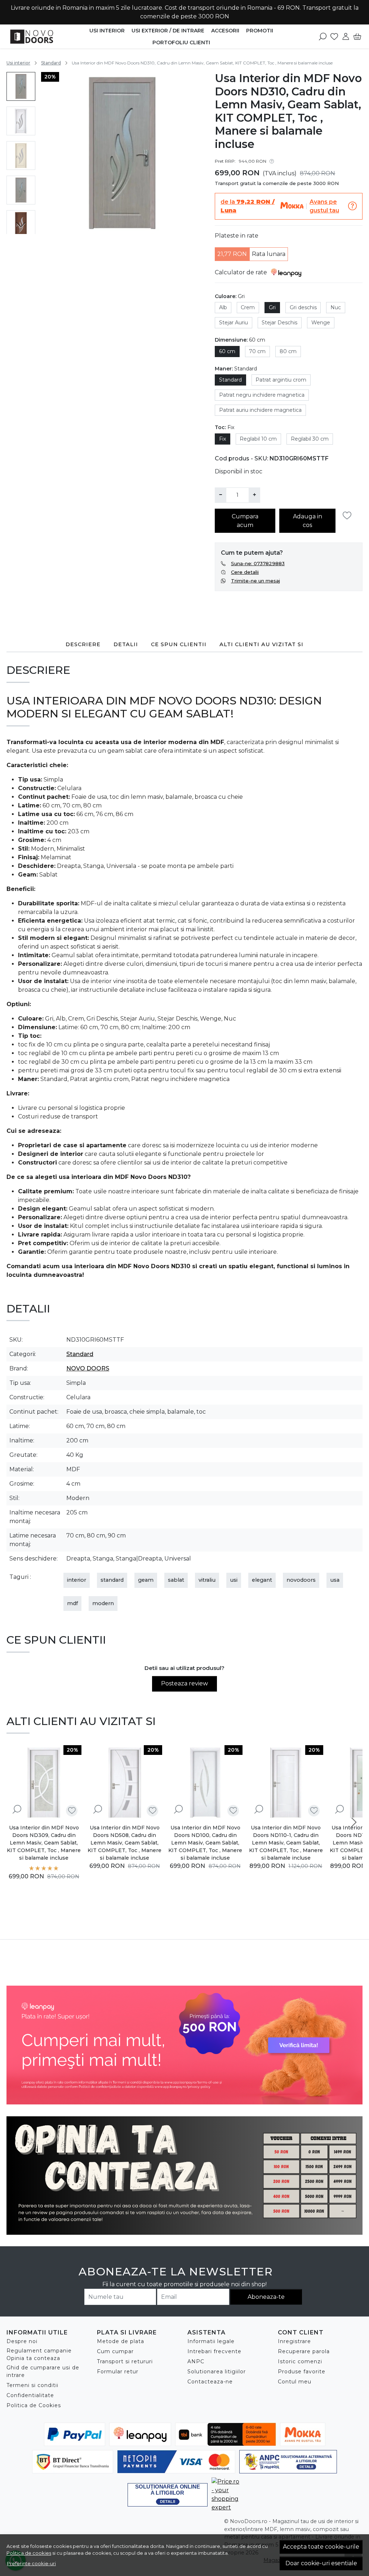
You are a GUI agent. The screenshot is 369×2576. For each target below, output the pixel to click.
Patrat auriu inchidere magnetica (260, 410)
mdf (72, 1603)
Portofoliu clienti (181, 42)
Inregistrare (294, 2341)
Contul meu (295, 2382)
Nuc (336, 307)
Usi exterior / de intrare (168, 31)
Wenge (321, 323)
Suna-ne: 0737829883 (258, 563)
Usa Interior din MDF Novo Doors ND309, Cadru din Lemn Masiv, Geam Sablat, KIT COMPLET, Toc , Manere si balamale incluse (44, 1843)
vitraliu (207, 1580)
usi (234, 1580)
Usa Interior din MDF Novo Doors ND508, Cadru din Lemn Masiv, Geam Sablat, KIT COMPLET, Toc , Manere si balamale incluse (125, 1843)
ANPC (196, 2361)
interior (77, 1580)
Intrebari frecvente (214, 2351)
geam (146, 1580)
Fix (223, 439)
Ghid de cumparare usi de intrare (43, 2371)
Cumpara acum (245, 521)
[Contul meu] (346, 36)
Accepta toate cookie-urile (321, 2547)
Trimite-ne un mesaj (255, 581)
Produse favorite (302, 2372)
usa (335, 1580)
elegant (262, 1580)
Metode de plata (121, 2341)
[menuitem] (21, 86)
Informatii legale (211, 2341)
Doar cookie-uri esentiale (321, 2563)
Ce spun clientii (179, 644)
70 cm (257, 351)
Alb (223, 307)
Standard (51, 63)
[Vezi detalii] (17, 1809)
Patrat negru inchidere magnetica (262, 395)
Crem (248, 307)
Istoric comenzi (300, 2361)
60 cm (227, 351)
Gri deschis (303, 307)
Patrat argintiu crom (281, 380)
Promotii (260, 31)
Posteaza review (184, 1683)
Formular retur (118, 2372)
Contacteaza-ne (210, 2382)
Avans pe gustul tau (324, 206)
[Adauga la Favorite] (349, 516)
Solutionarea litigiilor (217, 2372)
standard (112, 1580)
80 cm (288, 351)
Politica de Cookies (34, 2405)
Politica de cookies (29, 2553)
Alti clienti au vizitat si (261, 644)
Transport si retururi (125, 2361)
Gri (272, 307)
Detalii (126, 644)
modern (103, 1603)
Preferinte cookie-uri (31, 2563)
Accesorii (225, 31)
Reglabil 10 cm (258, 439)
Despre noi (22, 2341)
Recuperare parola (304, 2351)
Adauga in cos (308, 521)
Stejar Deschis (279, 323)
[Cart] (357, 36)
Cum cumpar (115, 2351)
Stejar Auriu (234, 323)
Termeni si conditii (32, 2385)
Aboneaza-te (266, 2297)
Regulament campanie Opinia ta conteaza (39, 2354)
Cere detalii (245, 572)
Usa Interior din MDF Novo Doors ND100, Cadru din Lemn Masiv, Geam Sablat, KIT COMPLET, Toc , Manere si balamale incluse (205, 1843)
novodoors (301, 1580)
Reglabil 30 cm (310, 439)
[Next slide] (21, 225)
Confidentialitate (30, 2395)
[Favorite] (334, 36)
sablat (176, 1580)
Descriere (83, 644)
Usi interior (107, 31)
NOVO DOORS (88, 1368)
